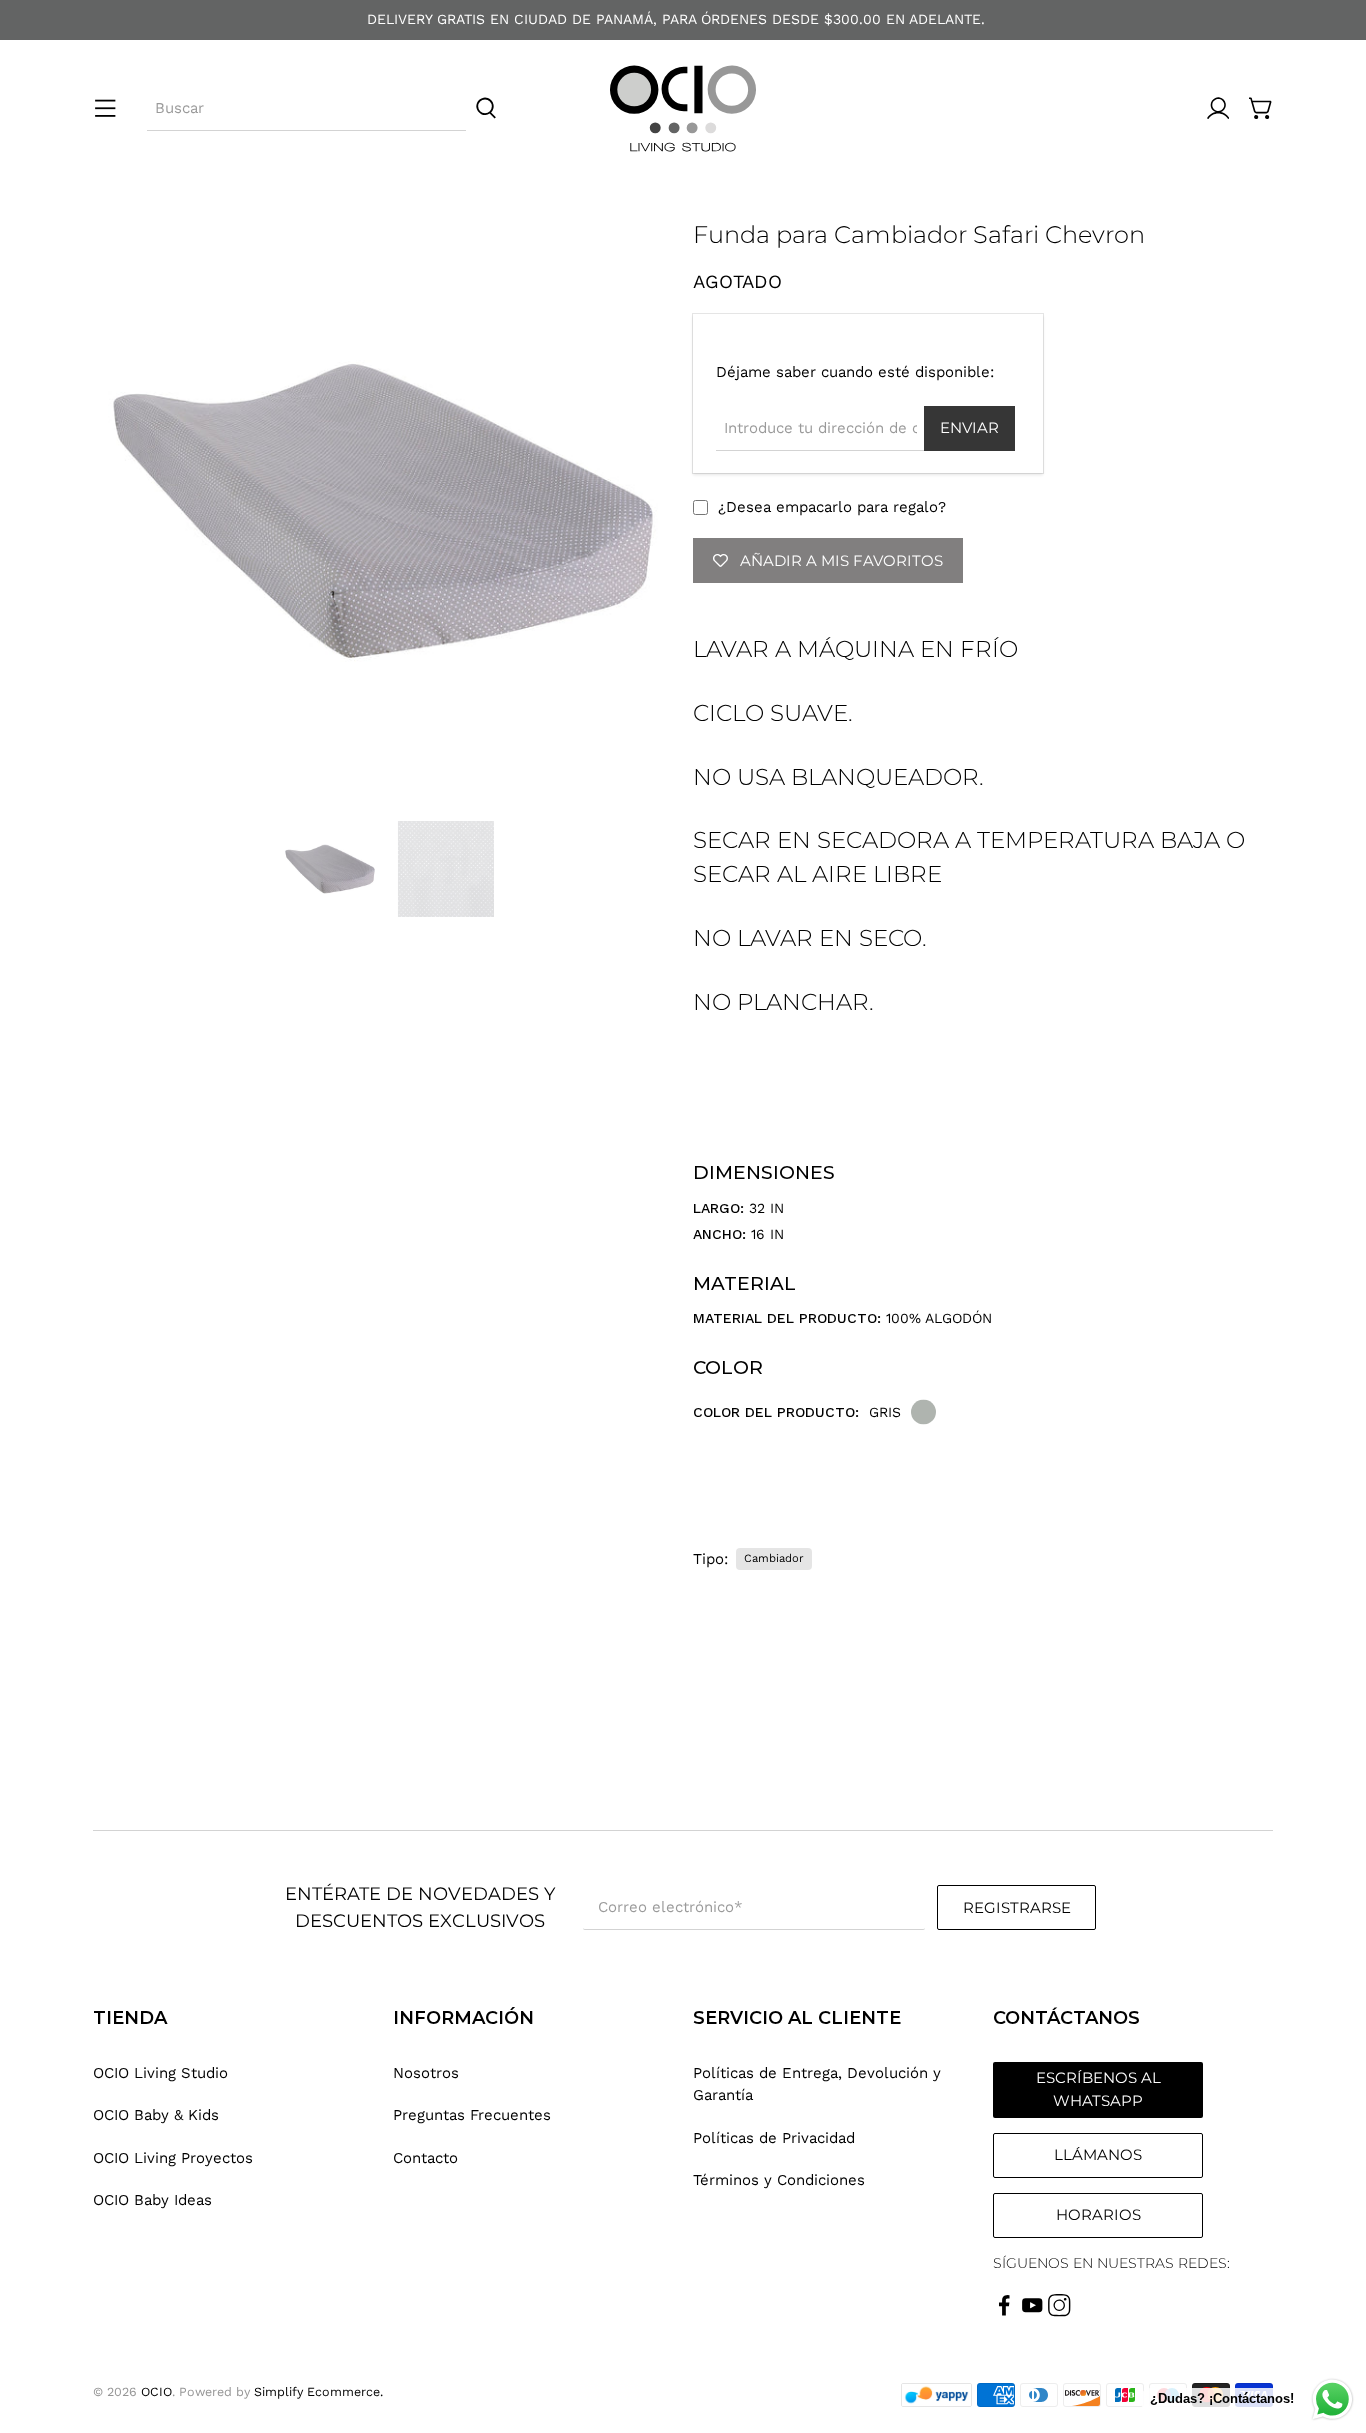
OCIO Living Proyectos (173, 2158)
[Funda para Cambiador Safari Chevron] (383, 511)
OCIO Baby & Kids (156, 2115)
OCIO (156, 2391)
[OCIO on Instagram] (1059, 2312)
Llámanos (1098, 2154)
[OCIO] (683, 108)
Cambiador (774, 1558)
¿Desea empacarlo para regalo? (832, 507)
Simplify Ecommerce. (318, 2391)
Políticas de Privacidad (774, 2138)
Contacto (425, 2158)
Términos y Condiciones (779, 2180)
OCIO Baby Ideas (152, 2200)
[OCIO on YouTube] (1032, 2312)
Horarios (1098, 2214)
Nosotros (426, 2073)
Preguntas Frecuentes (472, 2115)
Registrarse (1017, 1907)
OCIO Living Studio (160, 2073)
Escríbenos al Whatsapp (1098, 2089)
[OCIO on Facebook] (1004, 2312)
